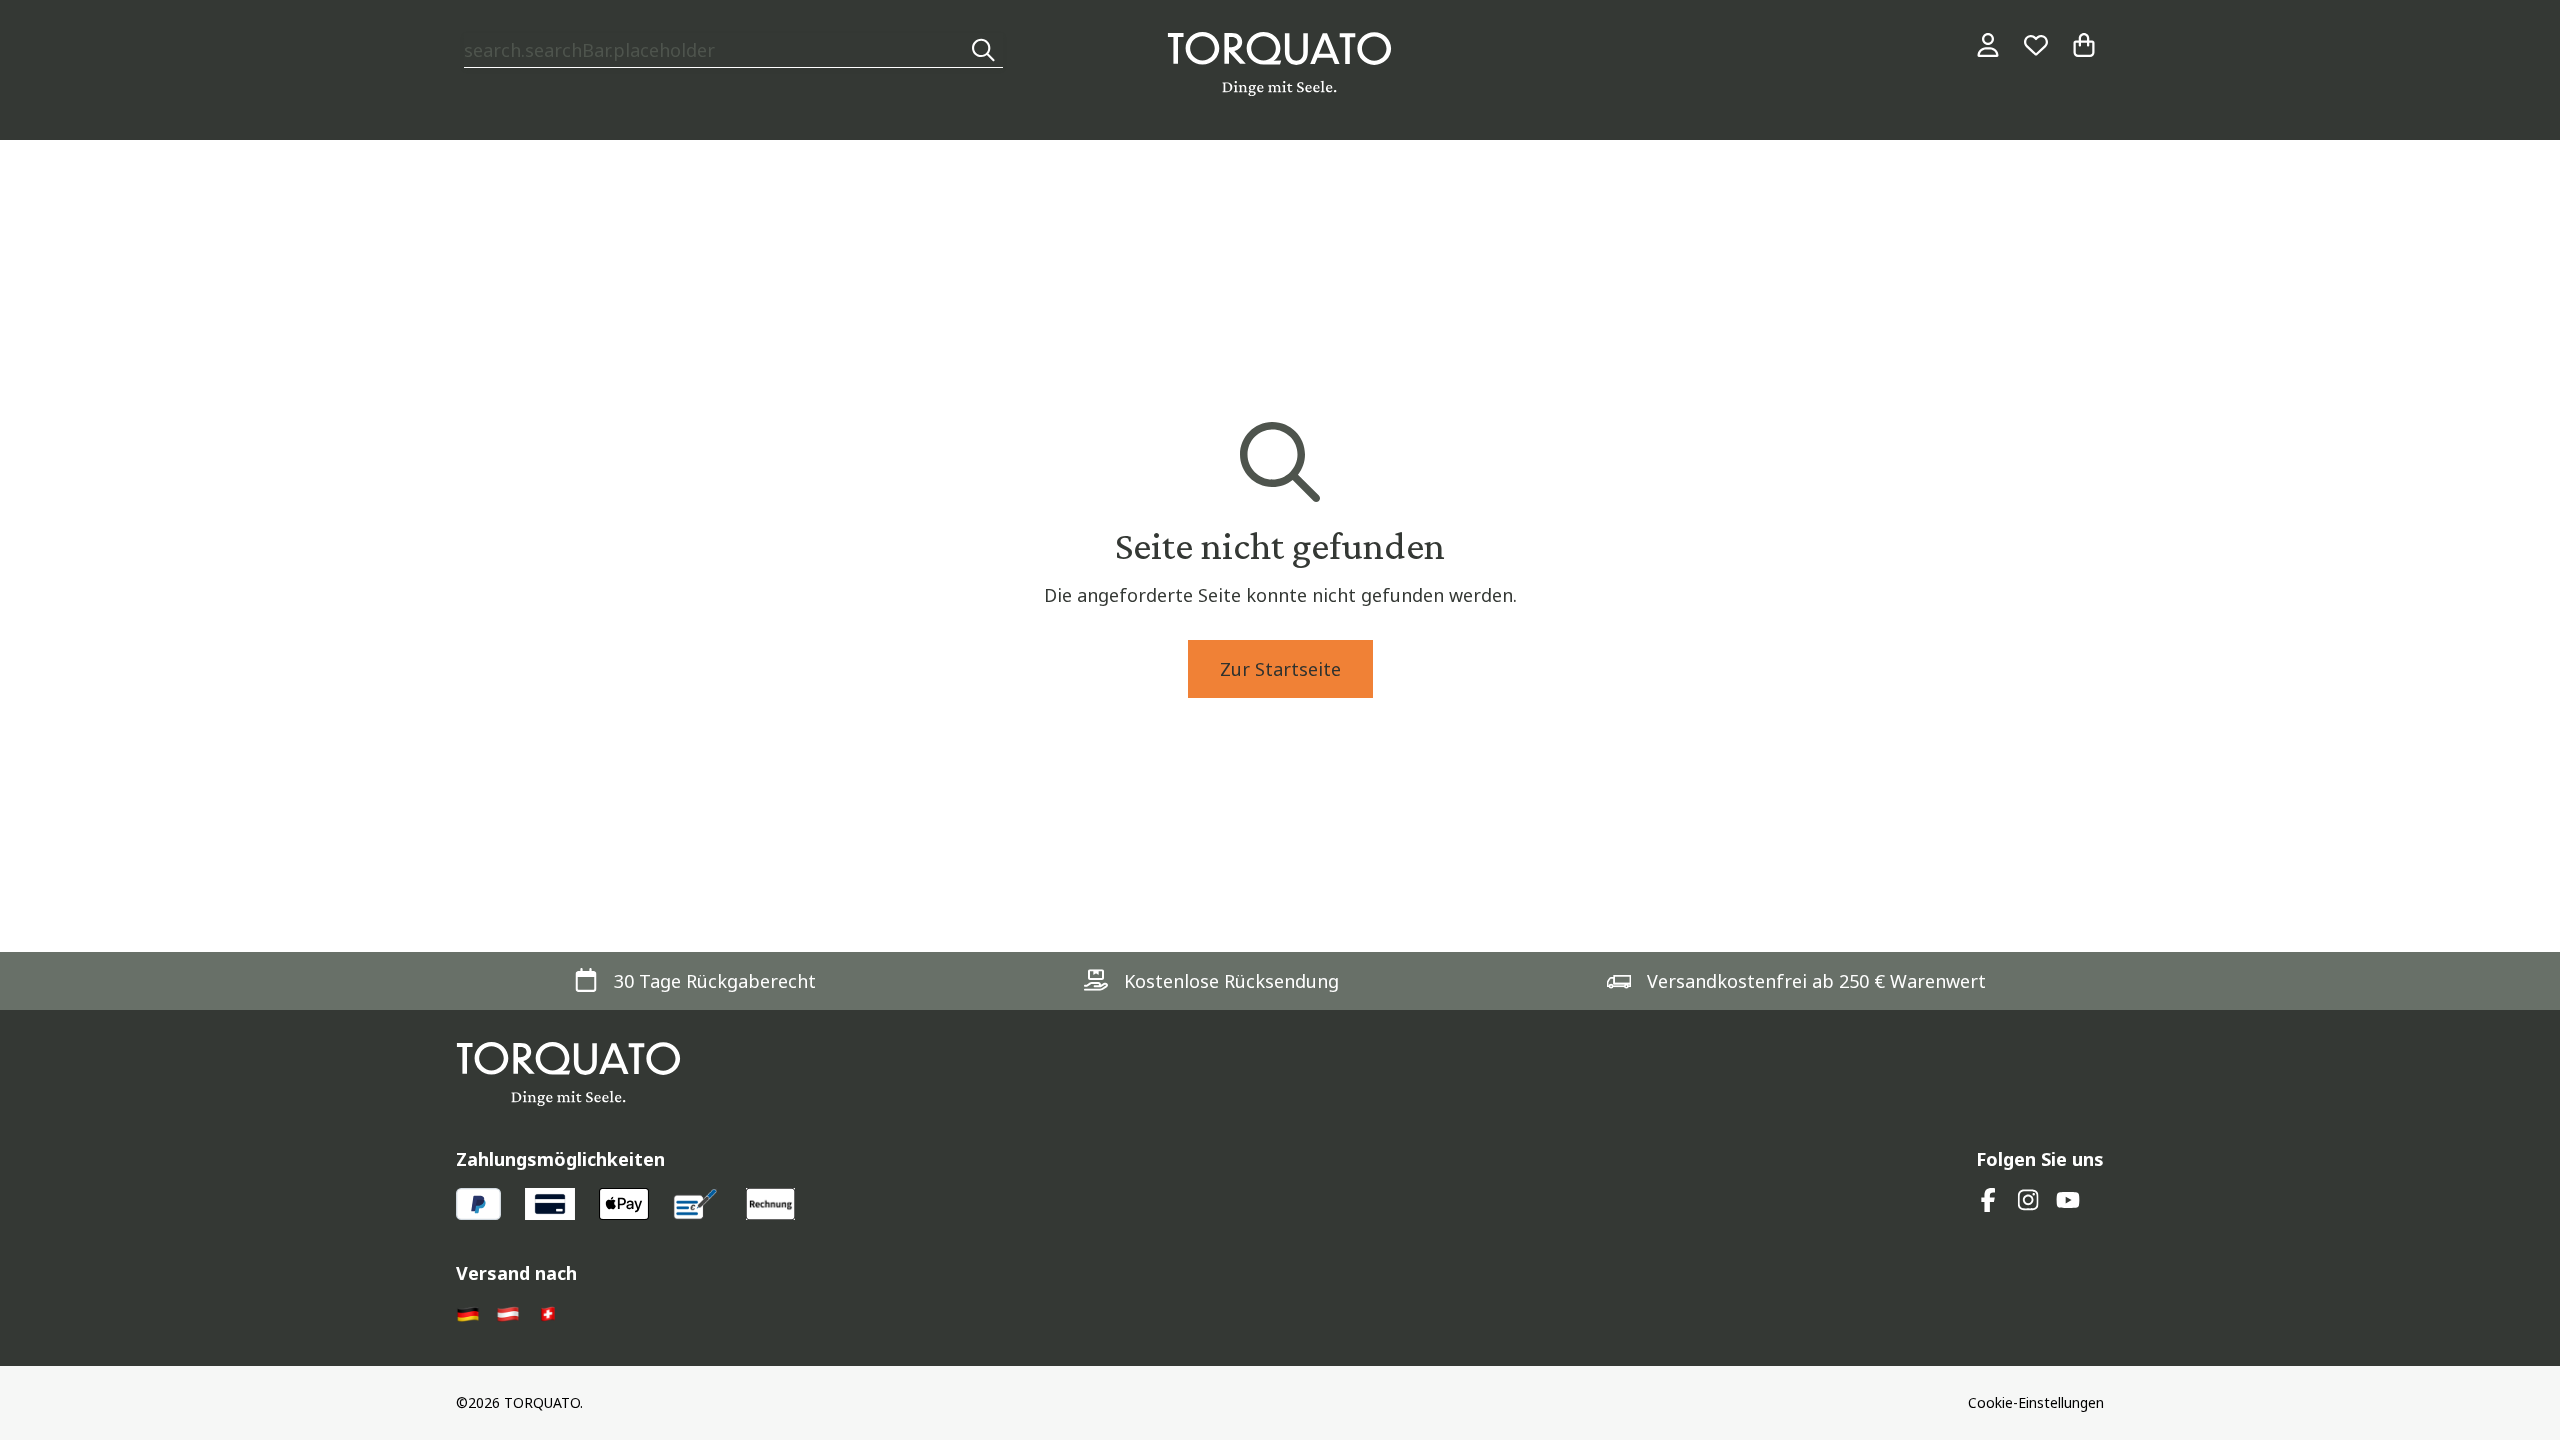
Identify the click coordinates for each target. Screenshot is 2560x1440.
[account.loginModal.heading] (1988, 45)
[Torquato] (1279, 64)
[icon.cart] (2084, 45)
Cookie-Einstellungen (2036, 1402)
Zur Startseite (1280, 669)
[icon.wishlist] (2036, 45)
